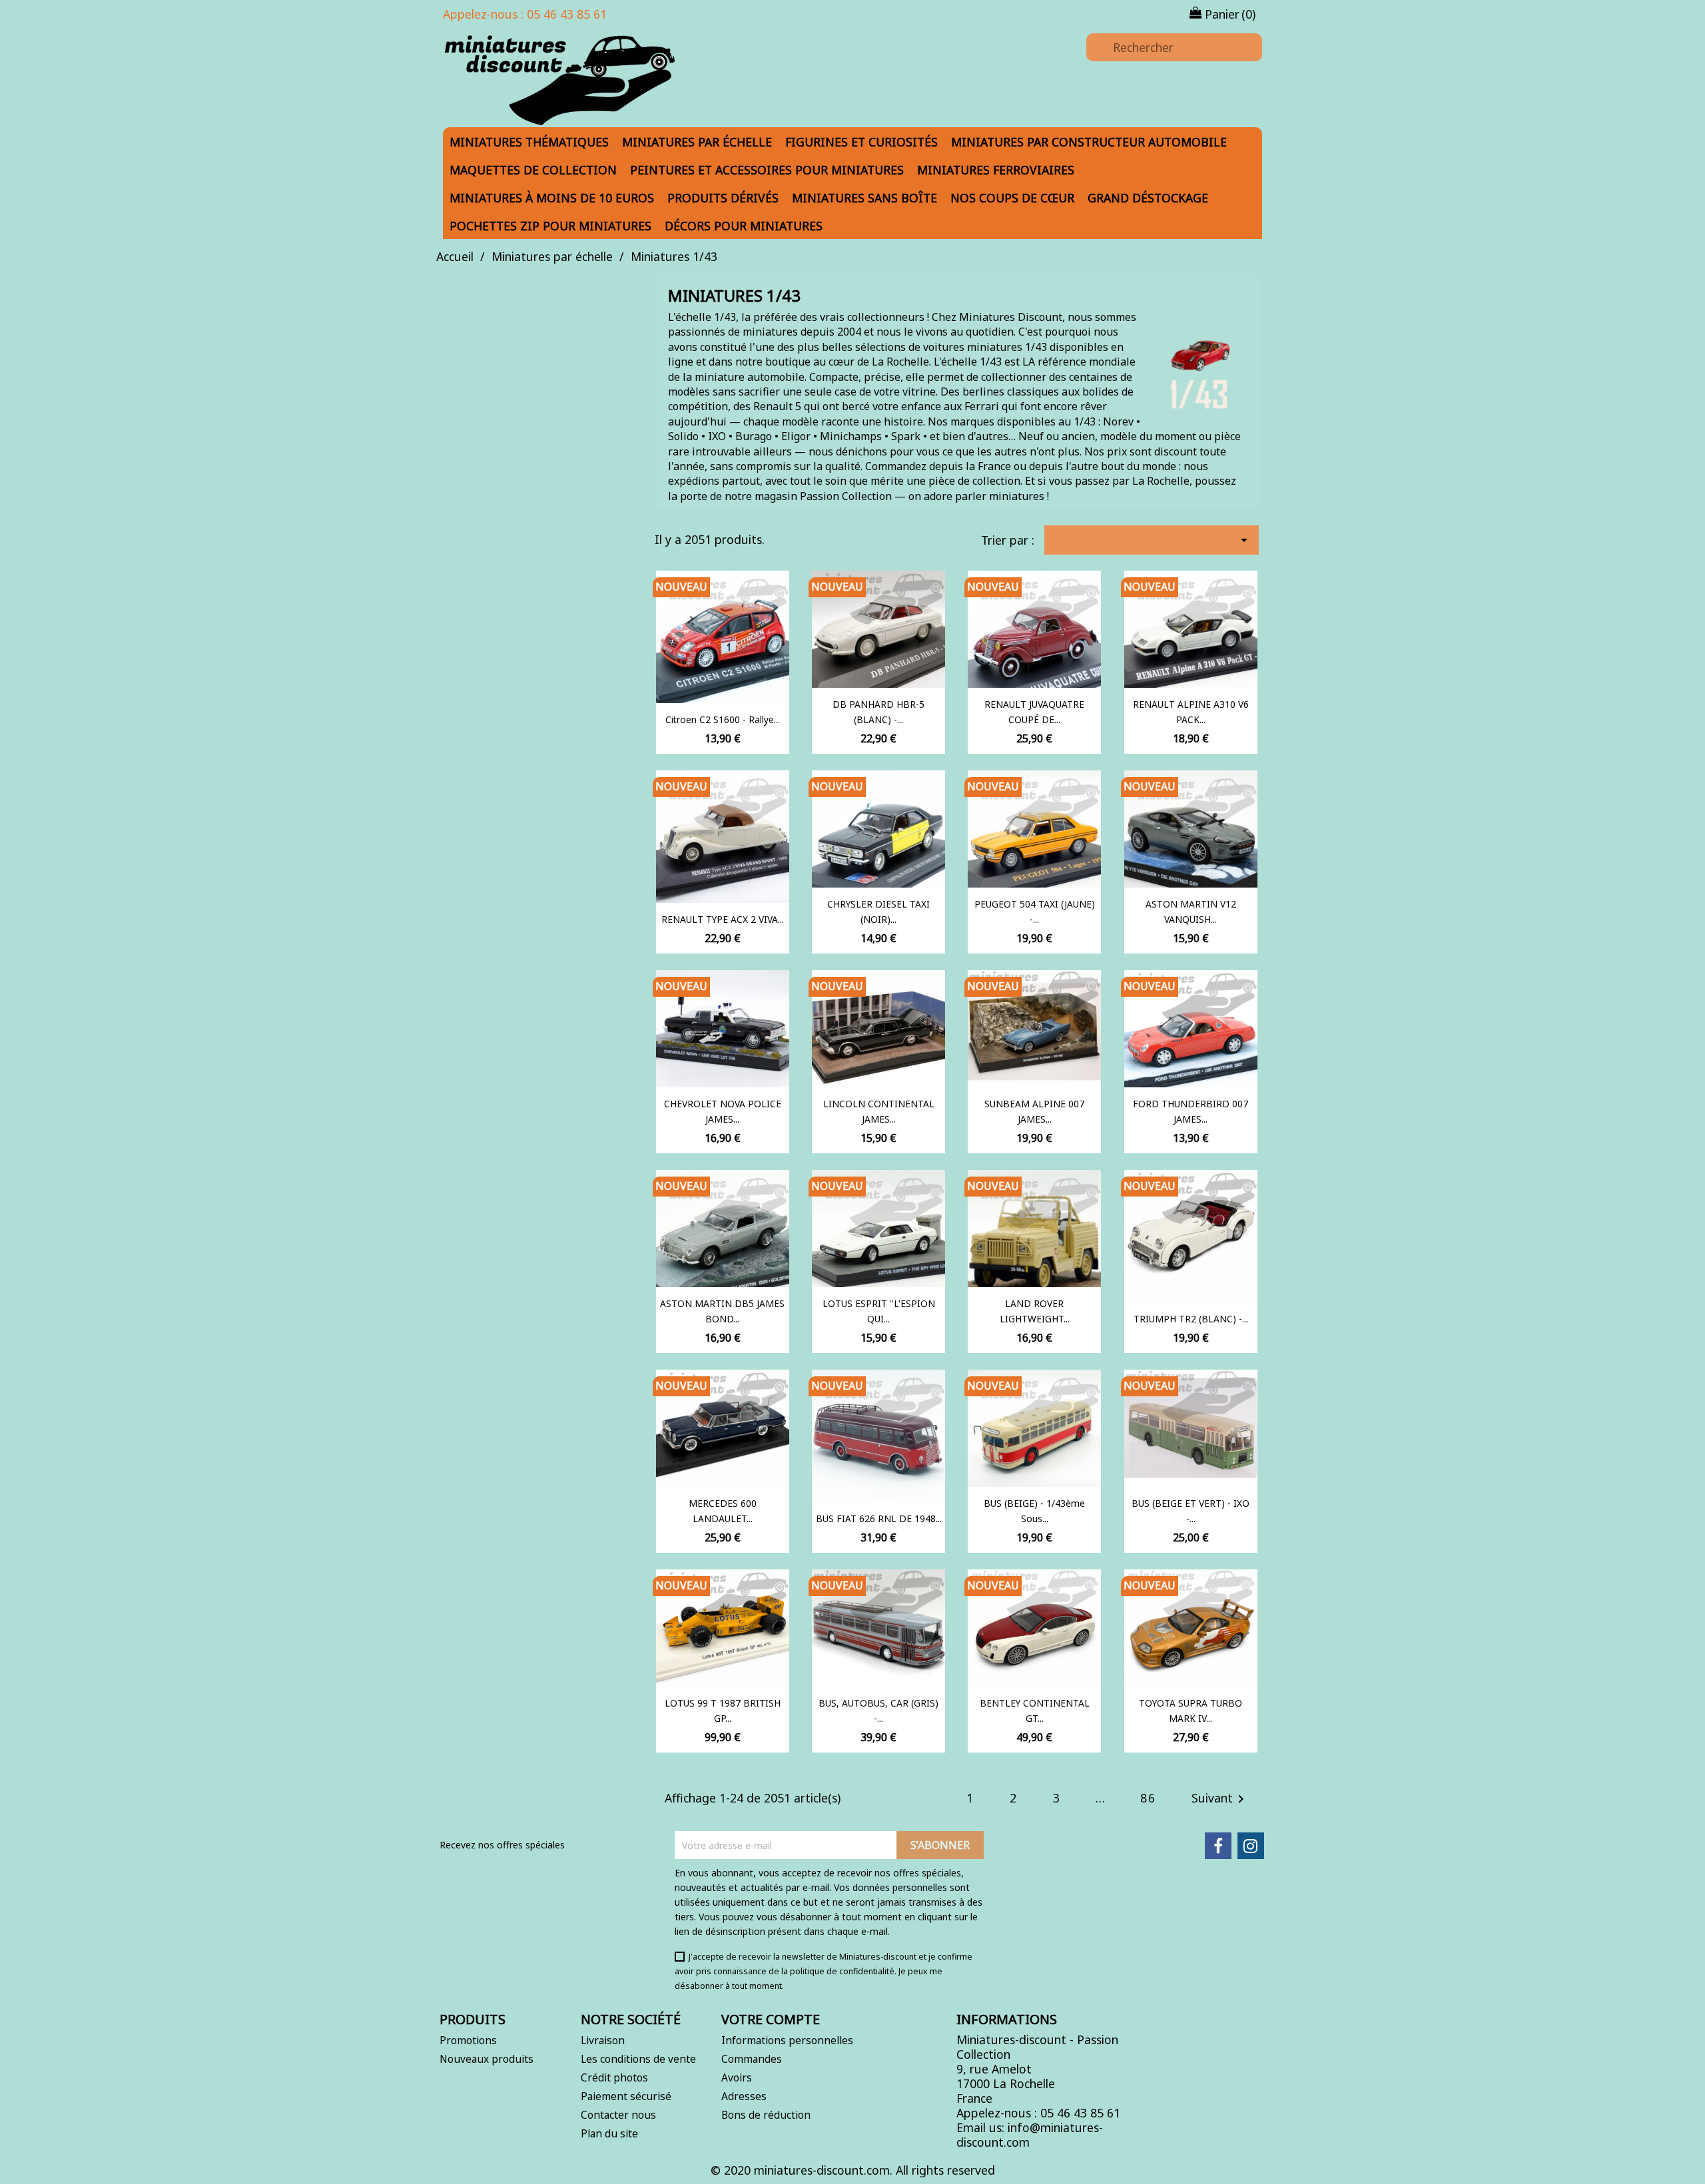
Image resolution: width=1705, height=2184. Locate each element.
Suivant (1220, 1799)
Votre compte (771, 2019)
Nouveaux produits (487, 2059)
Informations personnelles (787, 2040)
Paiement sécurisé (626, 2096)
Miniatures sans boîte (864, 198)
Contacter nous (618, 2115)
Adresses (744, 2096)
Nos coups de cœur (1012, 198)
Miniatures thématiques (529, 142)
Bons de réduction (766, 2115)
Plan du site (609, 2133)
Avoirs (737, 2077)
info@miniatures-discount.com (1030, 2135)
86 (1148, 1798)
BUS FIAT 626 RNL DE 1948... (879, 1518)
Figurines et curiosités (861, 142)
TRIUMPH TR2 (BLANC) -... (1191, 1319)
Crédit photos (614, 2077)
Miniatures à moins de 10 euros (552, 198)
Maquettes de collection (533, 170)
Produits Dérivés (723, 198)
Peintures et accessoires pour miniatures (767, 170)
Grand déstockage (1148, 198)
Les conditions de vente (638, 2059)
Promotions (468, 2040)
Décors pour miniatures (744, 226)
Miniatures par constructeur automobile (1089, 142)
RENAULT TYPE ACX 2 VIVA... (723, 919)
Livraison (603, 2040)
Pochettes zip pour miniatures (550, 226)
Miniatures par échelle (697, 142)
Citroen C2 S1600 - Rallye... (723, 719)
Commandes (752, 2059)
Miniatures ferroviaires (996, 170)
